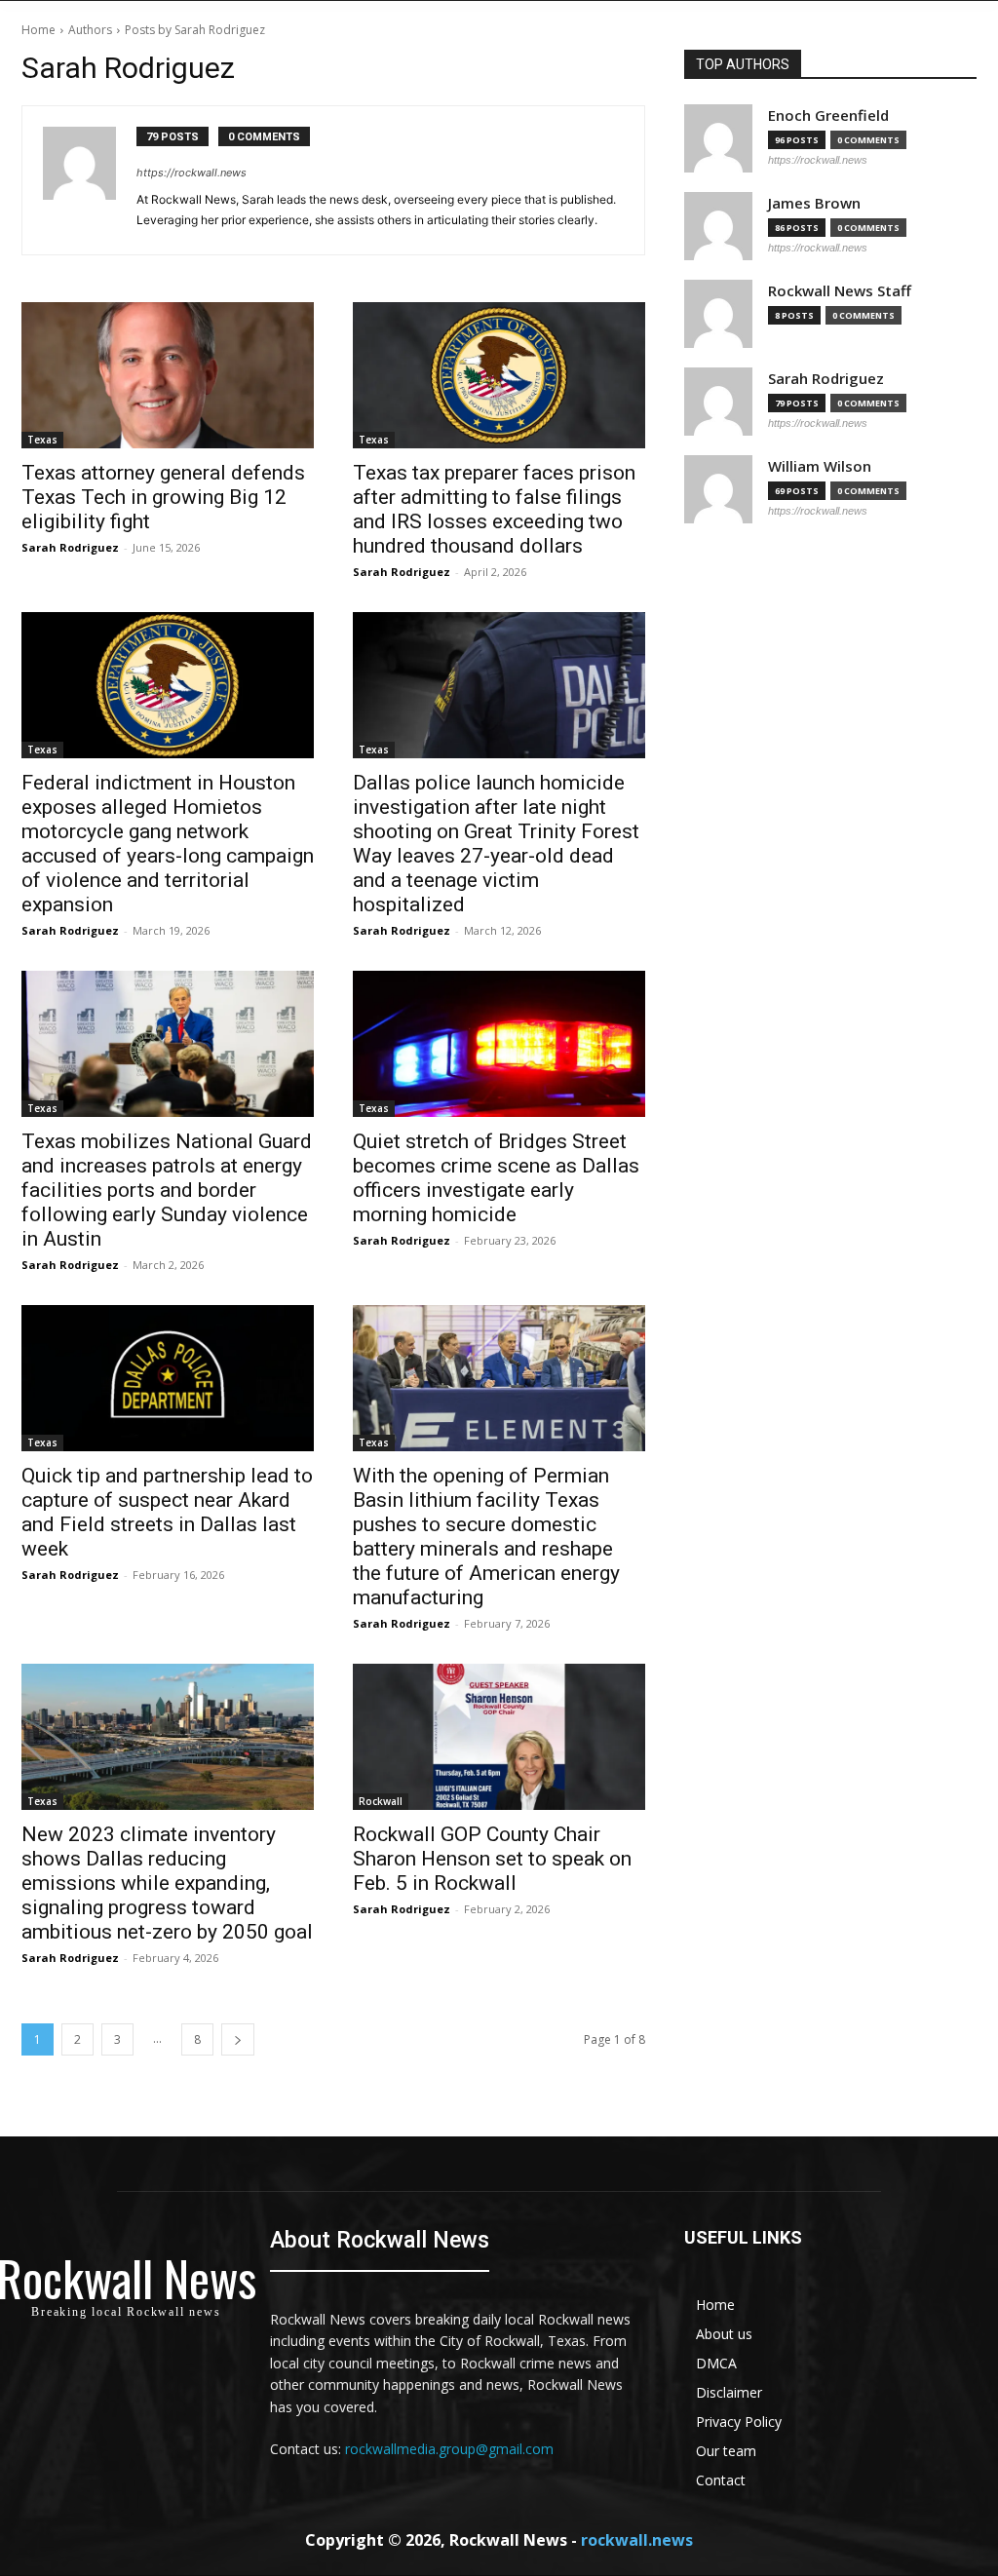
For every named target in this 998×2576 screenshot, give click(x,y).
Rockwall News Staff (840, 291)
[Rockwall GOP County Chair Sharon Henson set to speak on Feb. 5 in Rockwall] (499, 1737)
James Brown (814, 203)
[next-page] (238, 2039)
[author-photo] (90, 180)
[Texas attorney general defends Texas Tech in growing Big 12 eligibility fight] (168, 375)
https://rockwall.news (192, 173)
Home (38, 30)
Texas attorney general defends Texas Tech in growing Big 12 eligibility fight (163, 497)
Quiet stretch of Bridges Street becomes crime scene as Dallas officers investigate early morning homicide (496, 1178)
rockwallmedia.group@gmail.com (449, 2449)
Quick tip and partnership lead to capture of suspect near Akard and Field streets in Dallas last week (167, 1512)
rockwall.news (637, 2540)
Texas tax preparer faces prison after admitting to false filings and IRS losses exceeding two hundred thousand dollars (494, 509)
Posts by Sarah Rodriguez (195, 30)
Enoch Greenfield (828, 115)
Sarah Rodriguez (70, 547)
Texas (42, 440)
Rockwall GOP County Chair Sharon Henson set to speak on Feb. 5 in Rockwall (492, 1859)
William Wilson (820, 466)
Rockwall (381, 1801)
